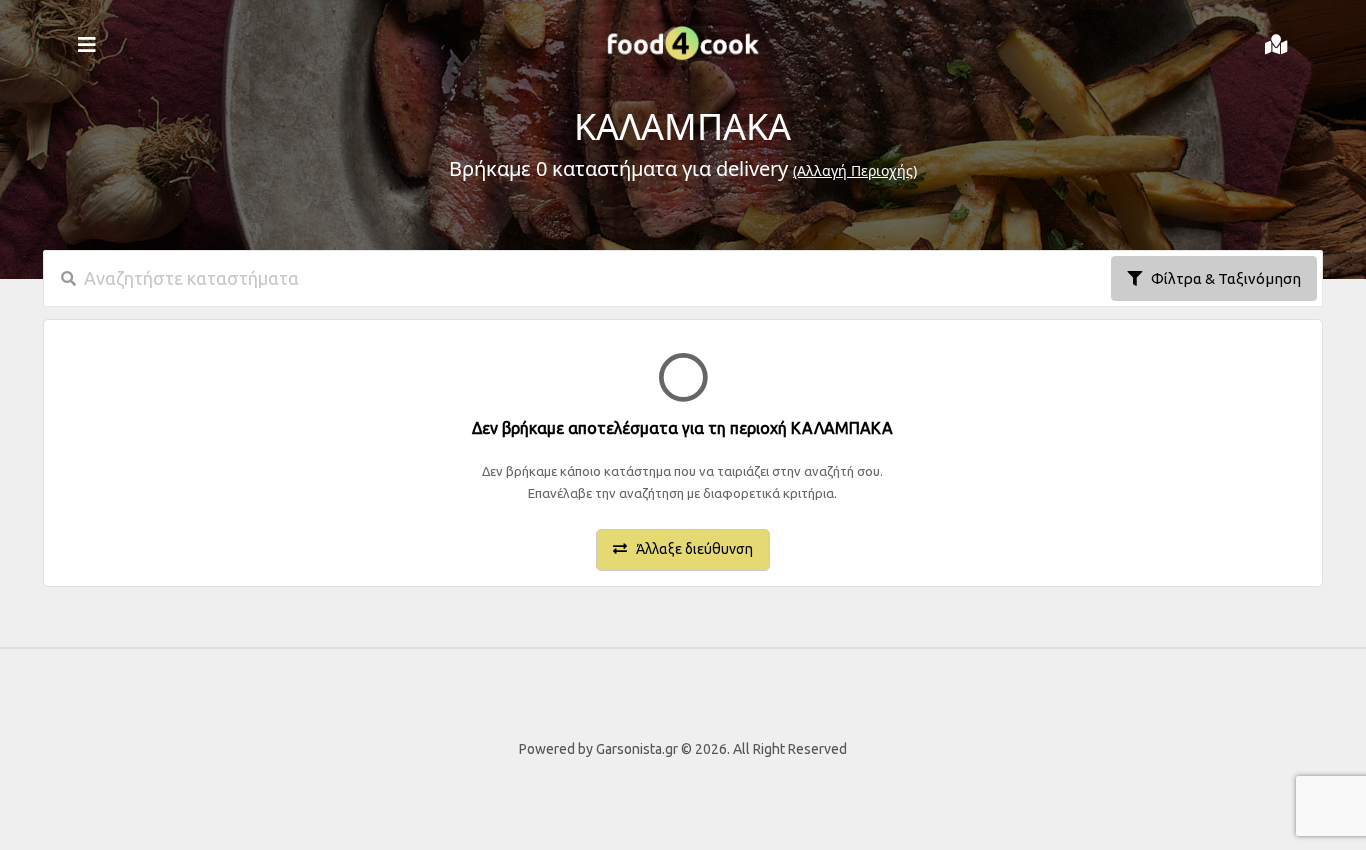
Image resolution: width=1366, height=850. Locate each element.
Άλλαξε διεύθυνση (690, 549)
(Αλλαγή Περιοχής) (855, 170)
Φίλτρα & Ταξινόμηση (1221, 278)
